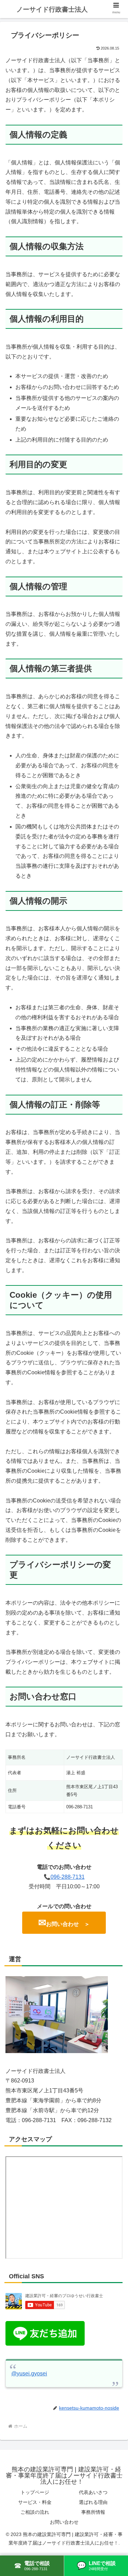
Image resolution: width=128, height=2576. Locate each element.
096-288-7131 (68, 1877)
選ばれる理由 (93, 2502)
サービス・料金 (35, 2502)
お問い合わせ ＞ (64, 1923)
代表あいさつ (93, 2492)
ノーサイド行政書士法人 (52, 9)
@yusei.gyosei (29, 2373)
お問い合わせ (64, 2522)
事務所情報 (93, 2512)
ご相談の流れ (35, 2512)
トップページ (35, 2492)
